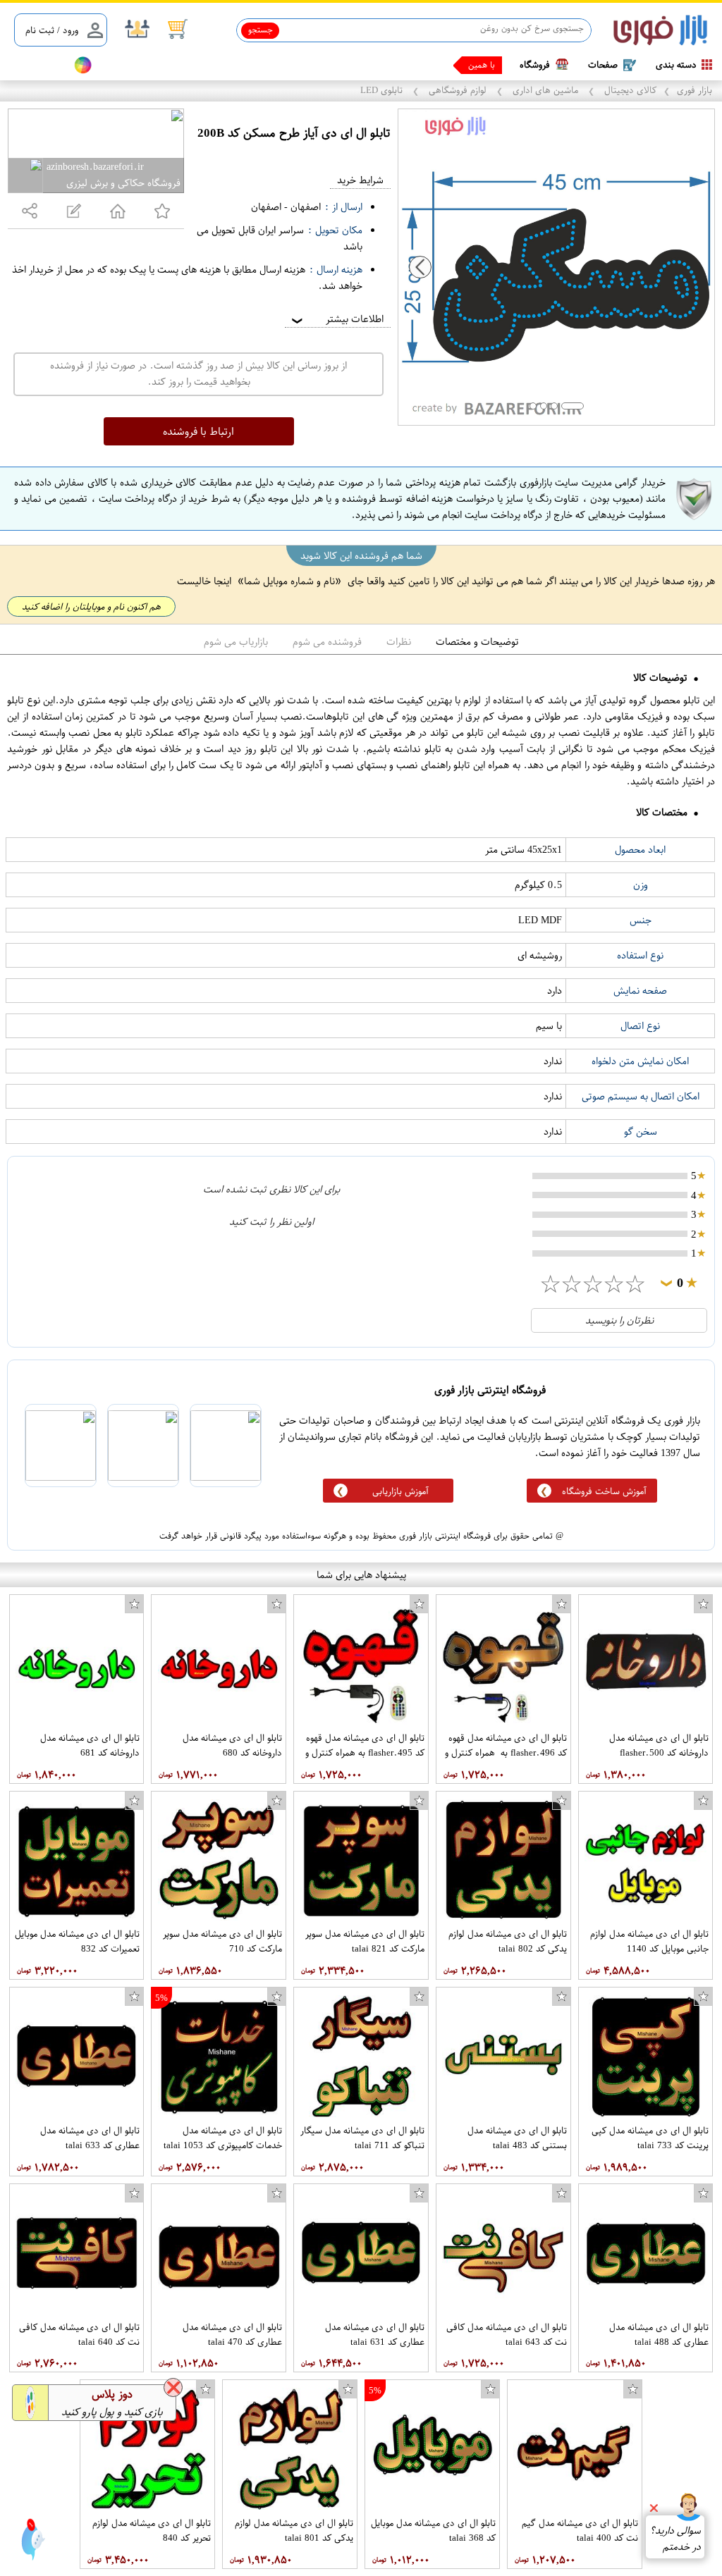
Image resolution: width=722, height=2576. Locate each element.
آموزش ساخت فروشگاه (604, 1491)
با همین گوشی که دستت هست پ (435, 65)
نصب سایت (37, 65)
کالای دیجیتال (629, 90)
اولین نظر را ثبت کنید (271, 1222)
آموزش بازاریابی (400, 1491)
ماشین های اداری (545, 90)
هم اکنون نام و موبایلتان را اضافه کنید (91, 606)
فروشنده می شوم (327, 642)
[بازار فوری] (660, 31)
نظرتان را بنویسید (619, 1320)
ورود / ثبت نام (52, 30)
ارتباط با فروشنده (198, 431)
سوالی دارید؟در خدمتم (675, 2539)
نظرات (399, 642)
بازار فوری (695, 90)
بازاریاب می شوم (236, 642)
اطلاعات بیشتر (336, 319)
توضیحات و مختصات (477, 642)
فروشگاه (535, 64)
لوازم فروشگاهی (458, 90)
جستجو (261, 30)
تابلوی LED (383, 90)
